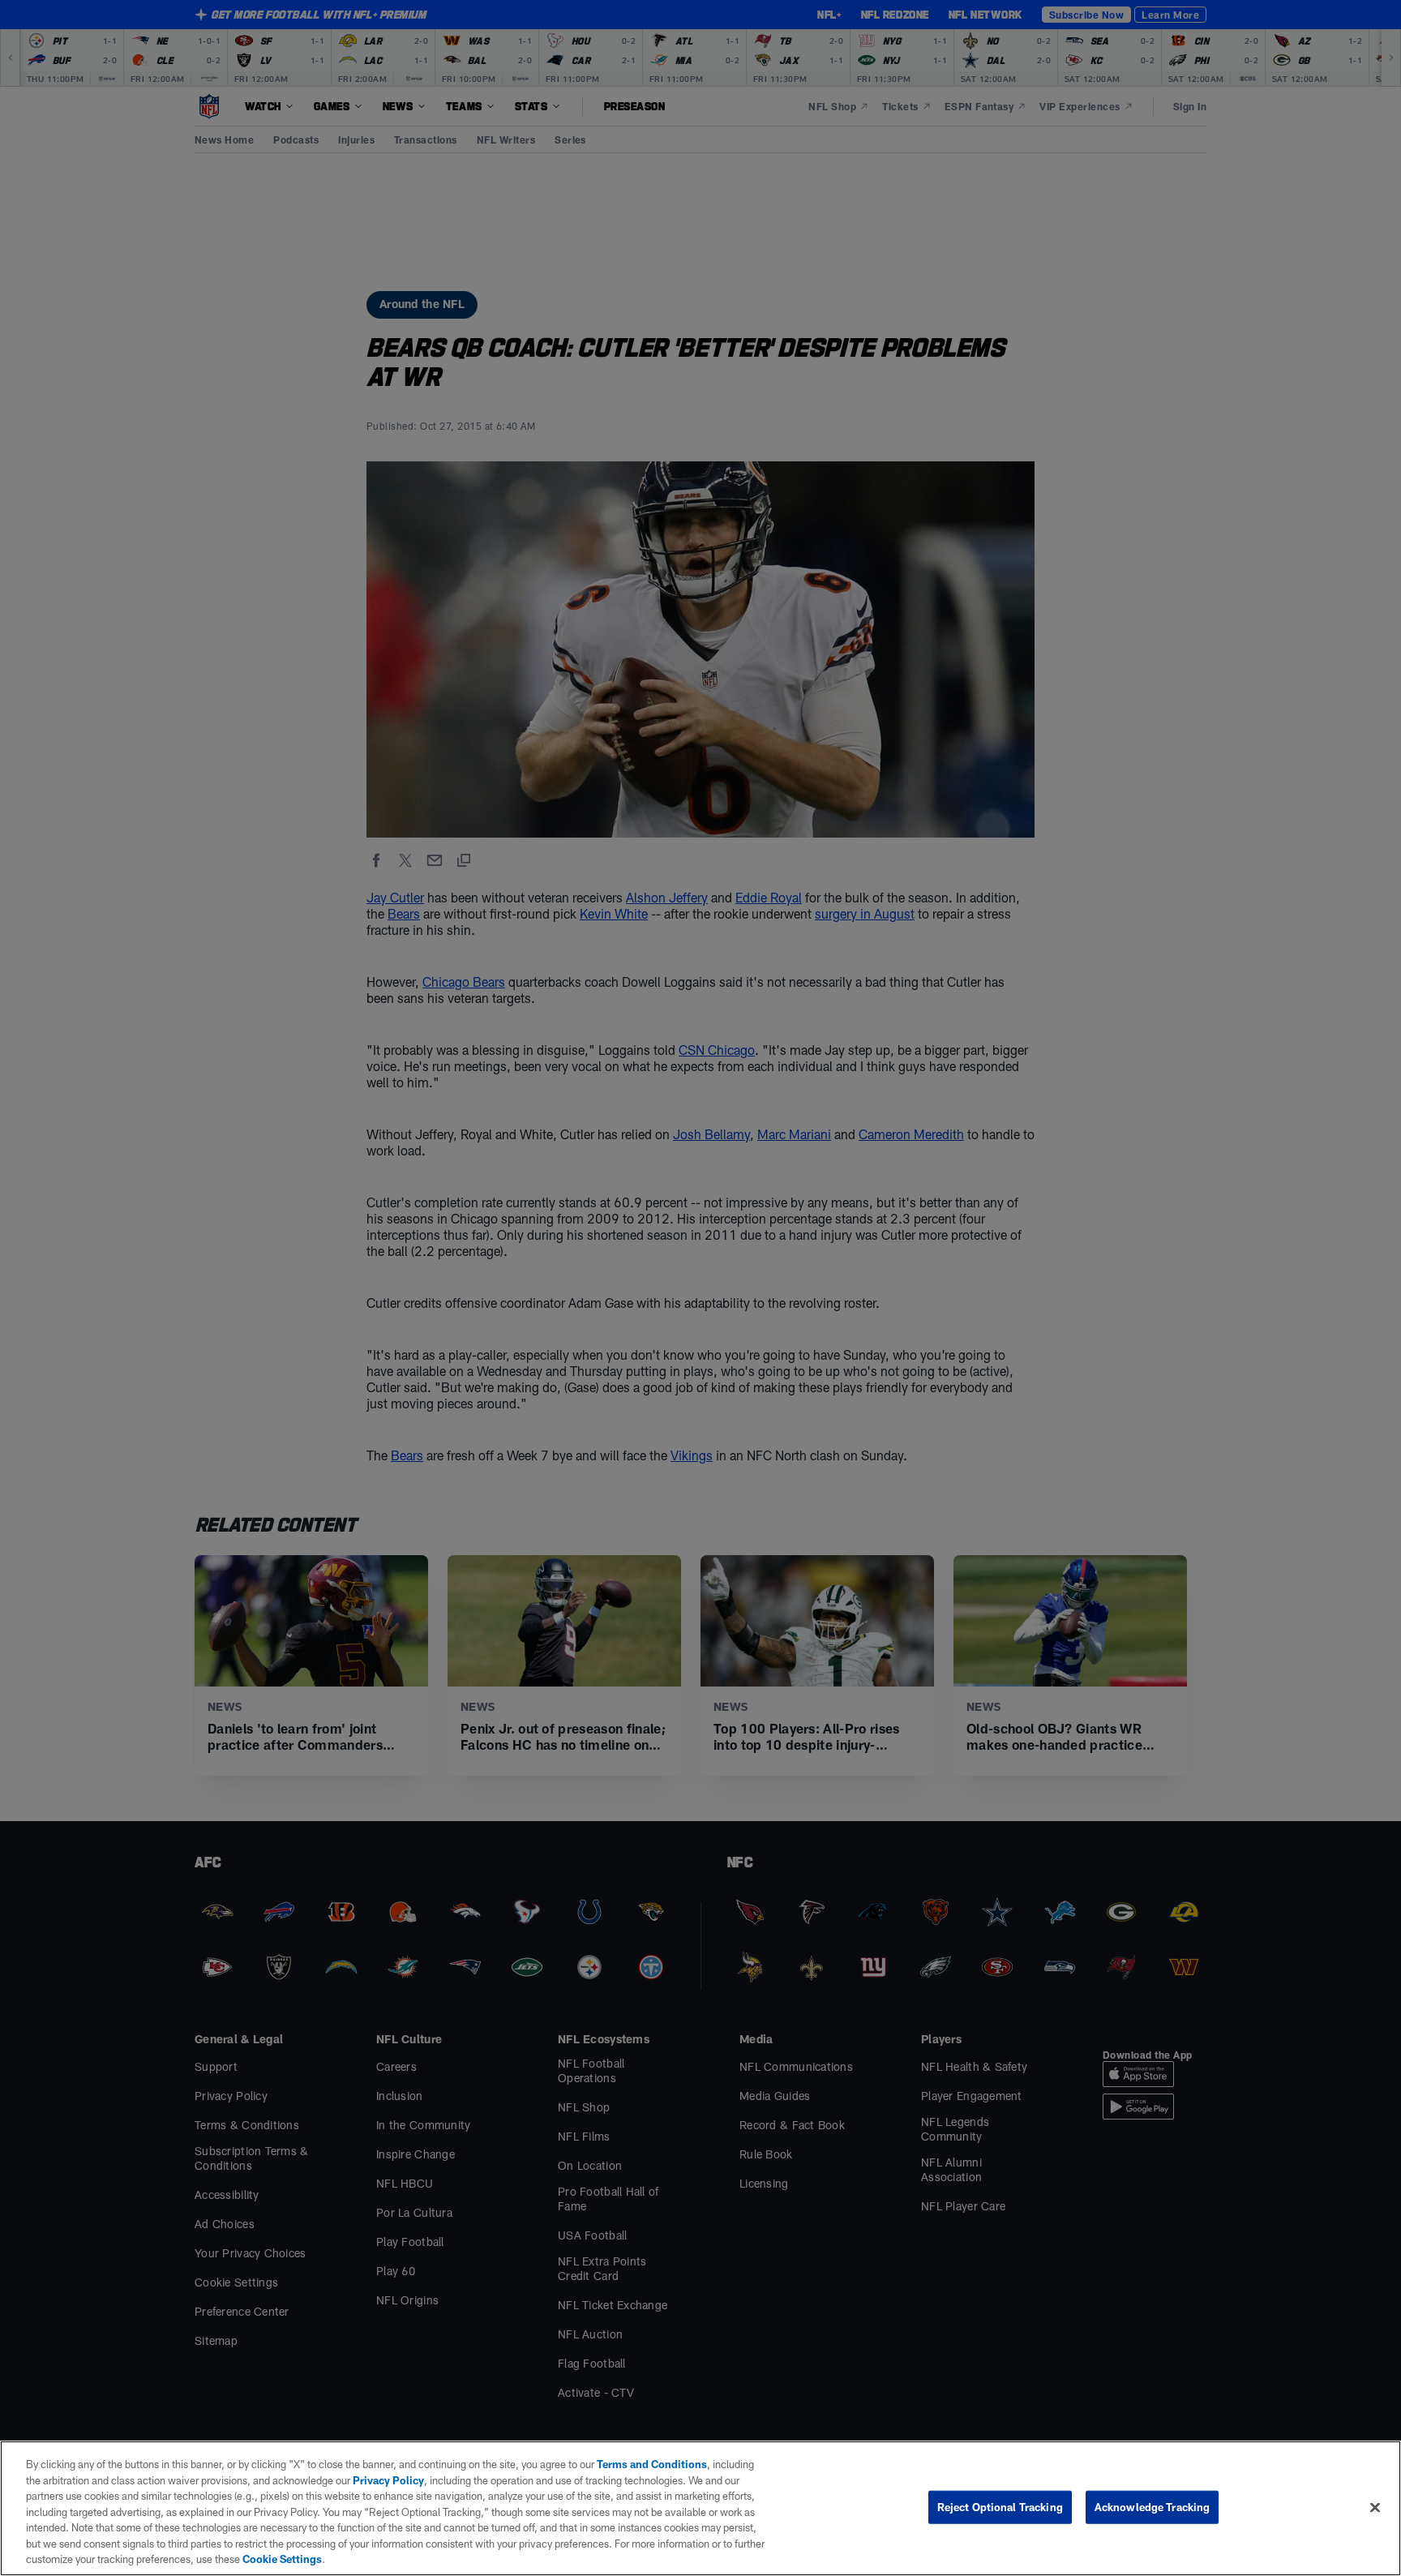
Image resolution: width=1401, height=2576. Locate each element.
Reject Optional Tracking (1000, 2506)
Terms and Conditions (652, 2464)
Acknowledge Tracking (1153, 2506)
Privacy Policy (388, 2480)
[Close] (1375, 2507)
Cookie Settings (282, 2559)
